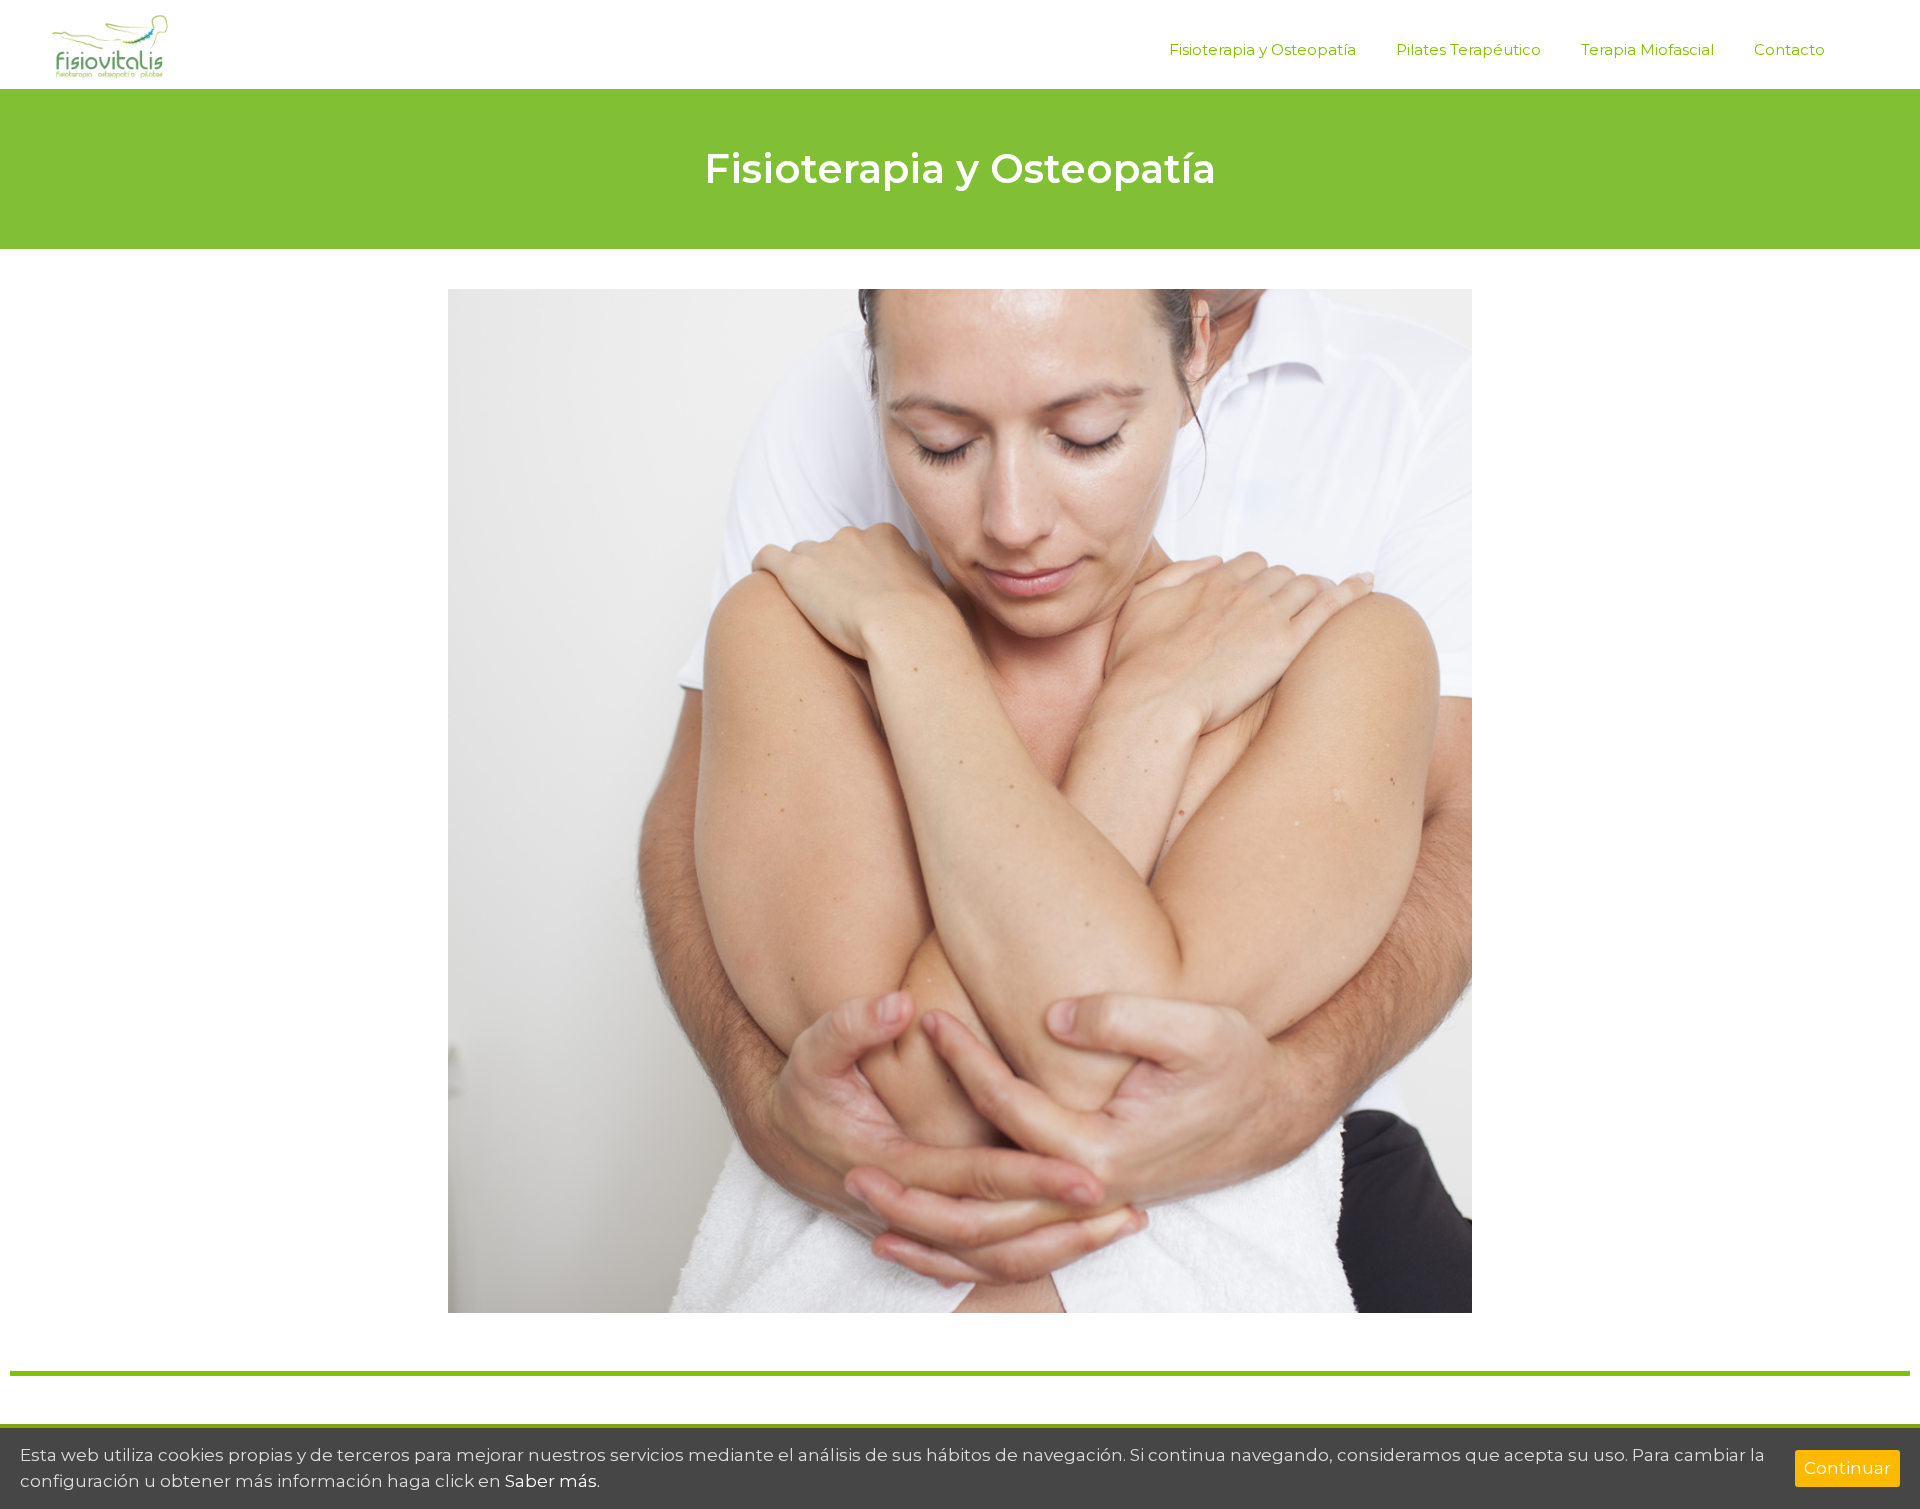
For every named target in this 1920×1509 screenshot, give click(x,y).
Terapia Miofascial (1647, 49)
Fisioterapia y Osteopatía (1262, 49)
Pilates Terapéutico (1468, 49)
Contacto (1789, 49)
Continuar (1847, 1468)
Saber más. (552, 1481)
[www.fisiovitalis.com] (110, 46)
